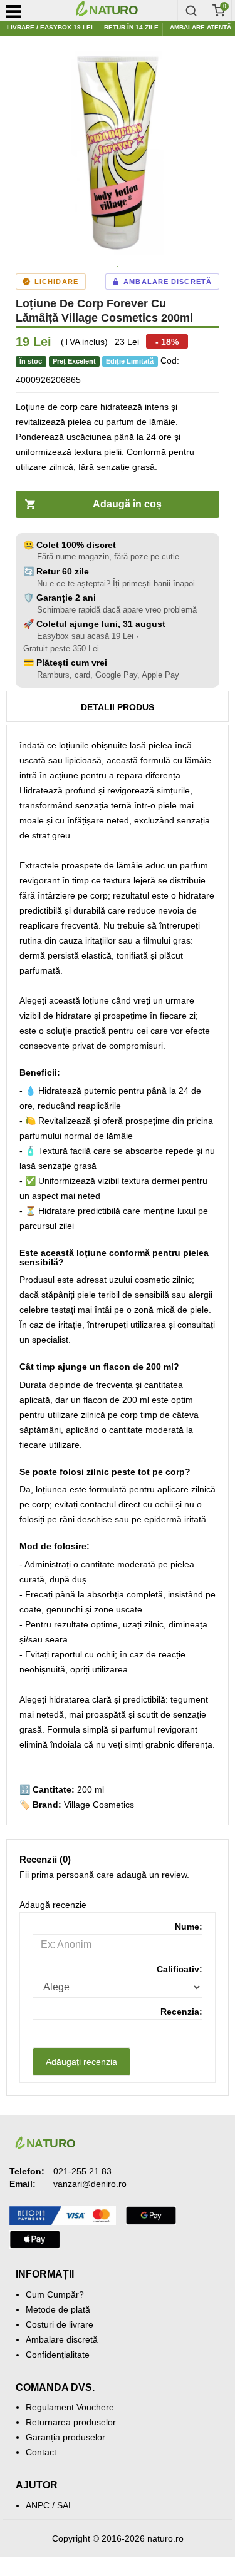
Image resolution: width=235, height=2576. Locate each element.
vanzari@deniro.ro (90, 2184)
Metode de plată (58, 2309)
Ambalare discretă (62, 2339)
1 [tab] (118, 267)
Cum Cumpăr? (55, 2294)
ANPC (38, 2505)
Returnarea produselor (71, 2422)
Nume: (189, 1927)
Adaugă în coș (127, 504)
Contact (41, 2452)
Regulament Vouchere (70, 2407)
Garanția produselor (65, 2437)
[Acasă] (123, 11)
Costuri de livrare (60, 2324)
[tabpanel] (118, 153)
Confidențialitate (58, 2355)
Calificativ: (180, 1969)
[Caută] (191, 11)
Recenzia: (181, 2012)
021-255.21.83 (82, 2171)
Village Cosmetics (99, 1805)
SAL (65, 2505)
